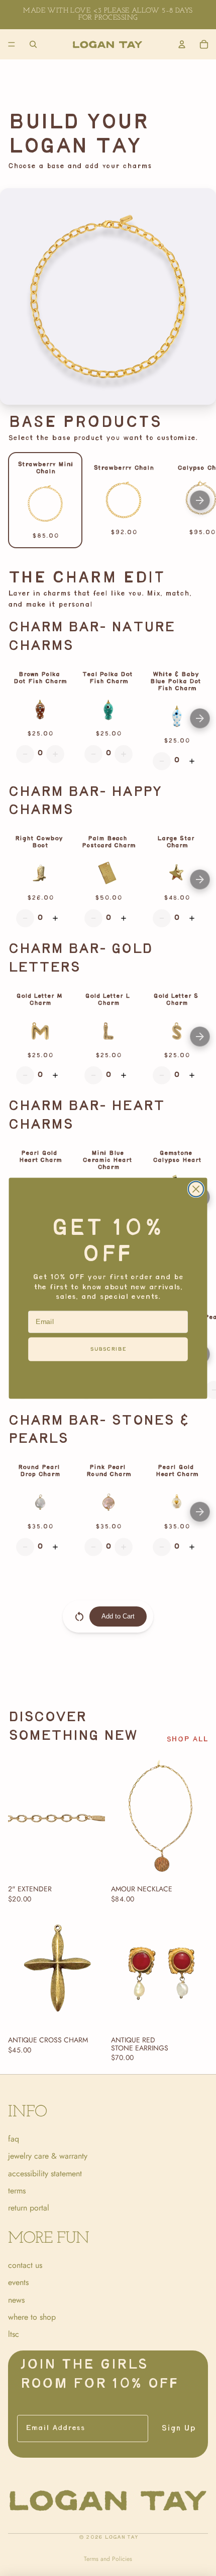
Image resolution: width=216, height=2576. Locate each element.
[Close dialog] (196, 1189)
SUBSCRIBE (108, 1348)
